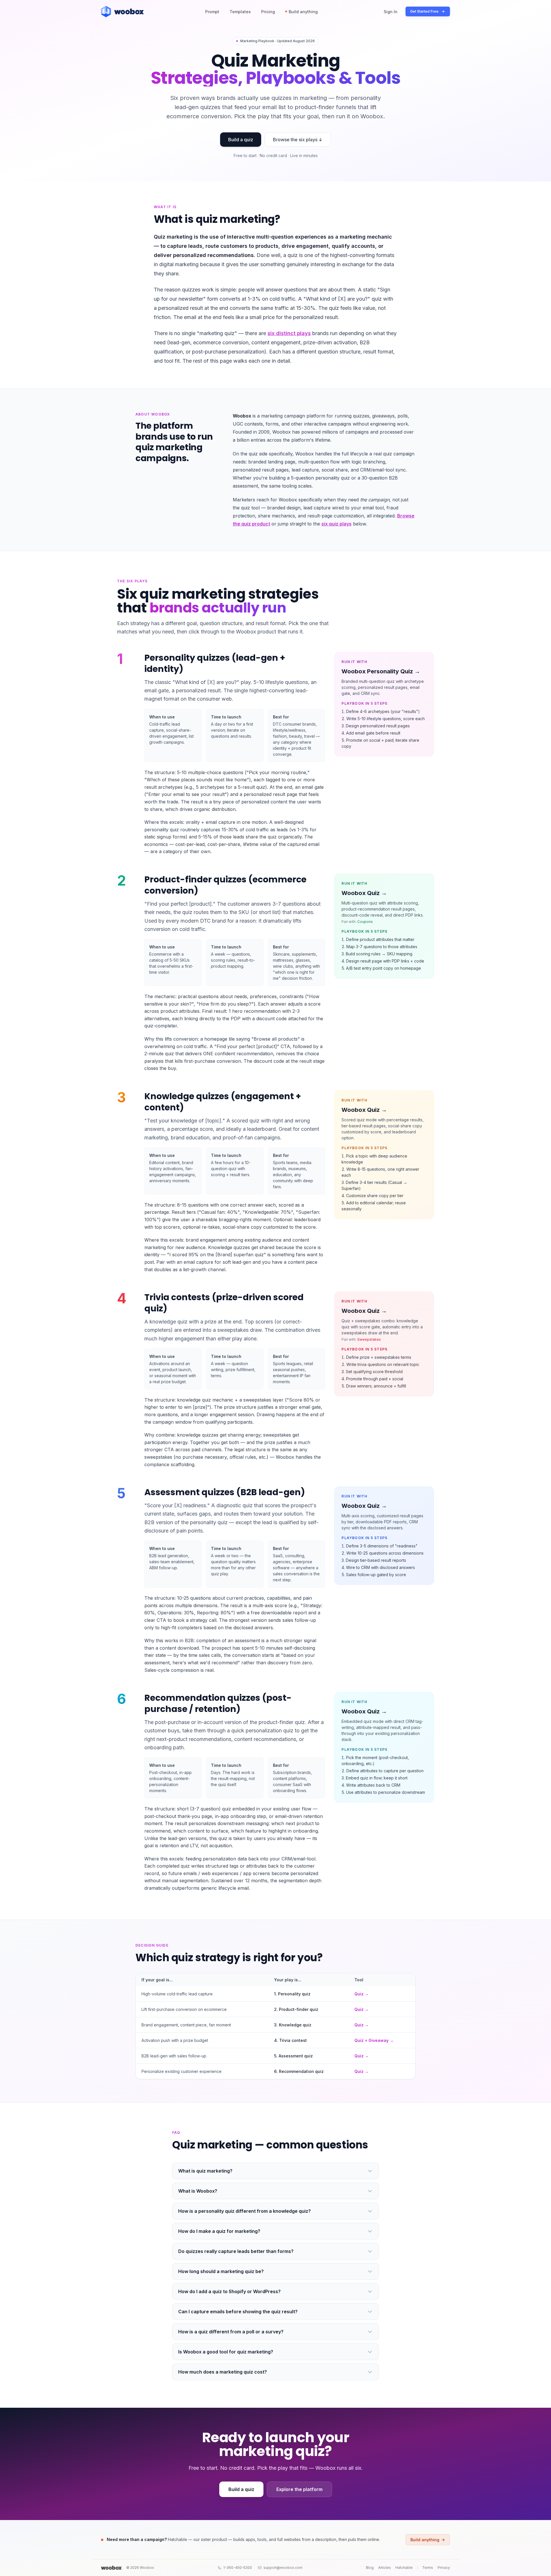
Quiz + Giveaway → (374, 2040)
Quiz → (362, 1994)
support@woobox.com (283, 2568)
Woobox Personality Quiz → (381, 671)
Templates (240, 12)
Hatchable (404, 2568)
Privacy (444, 2568)
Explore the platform (299, 2489)
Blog (370, 2568)
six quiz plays (336, 524)
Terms (428, 2568)
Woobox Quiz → (364, 893)
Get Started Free (424, 11)
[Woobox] (111, 2568)
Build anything (303, 12)
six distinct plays (289, 333)
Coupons (365, 922)
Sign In (391, 12)
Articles (385, 2568)
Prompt (212, 12)
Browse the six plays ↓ (298, 140)
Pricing (268, 12)
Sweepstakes (369, 1339)
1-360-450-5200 (238, 2568)
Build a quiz (241, 140)
